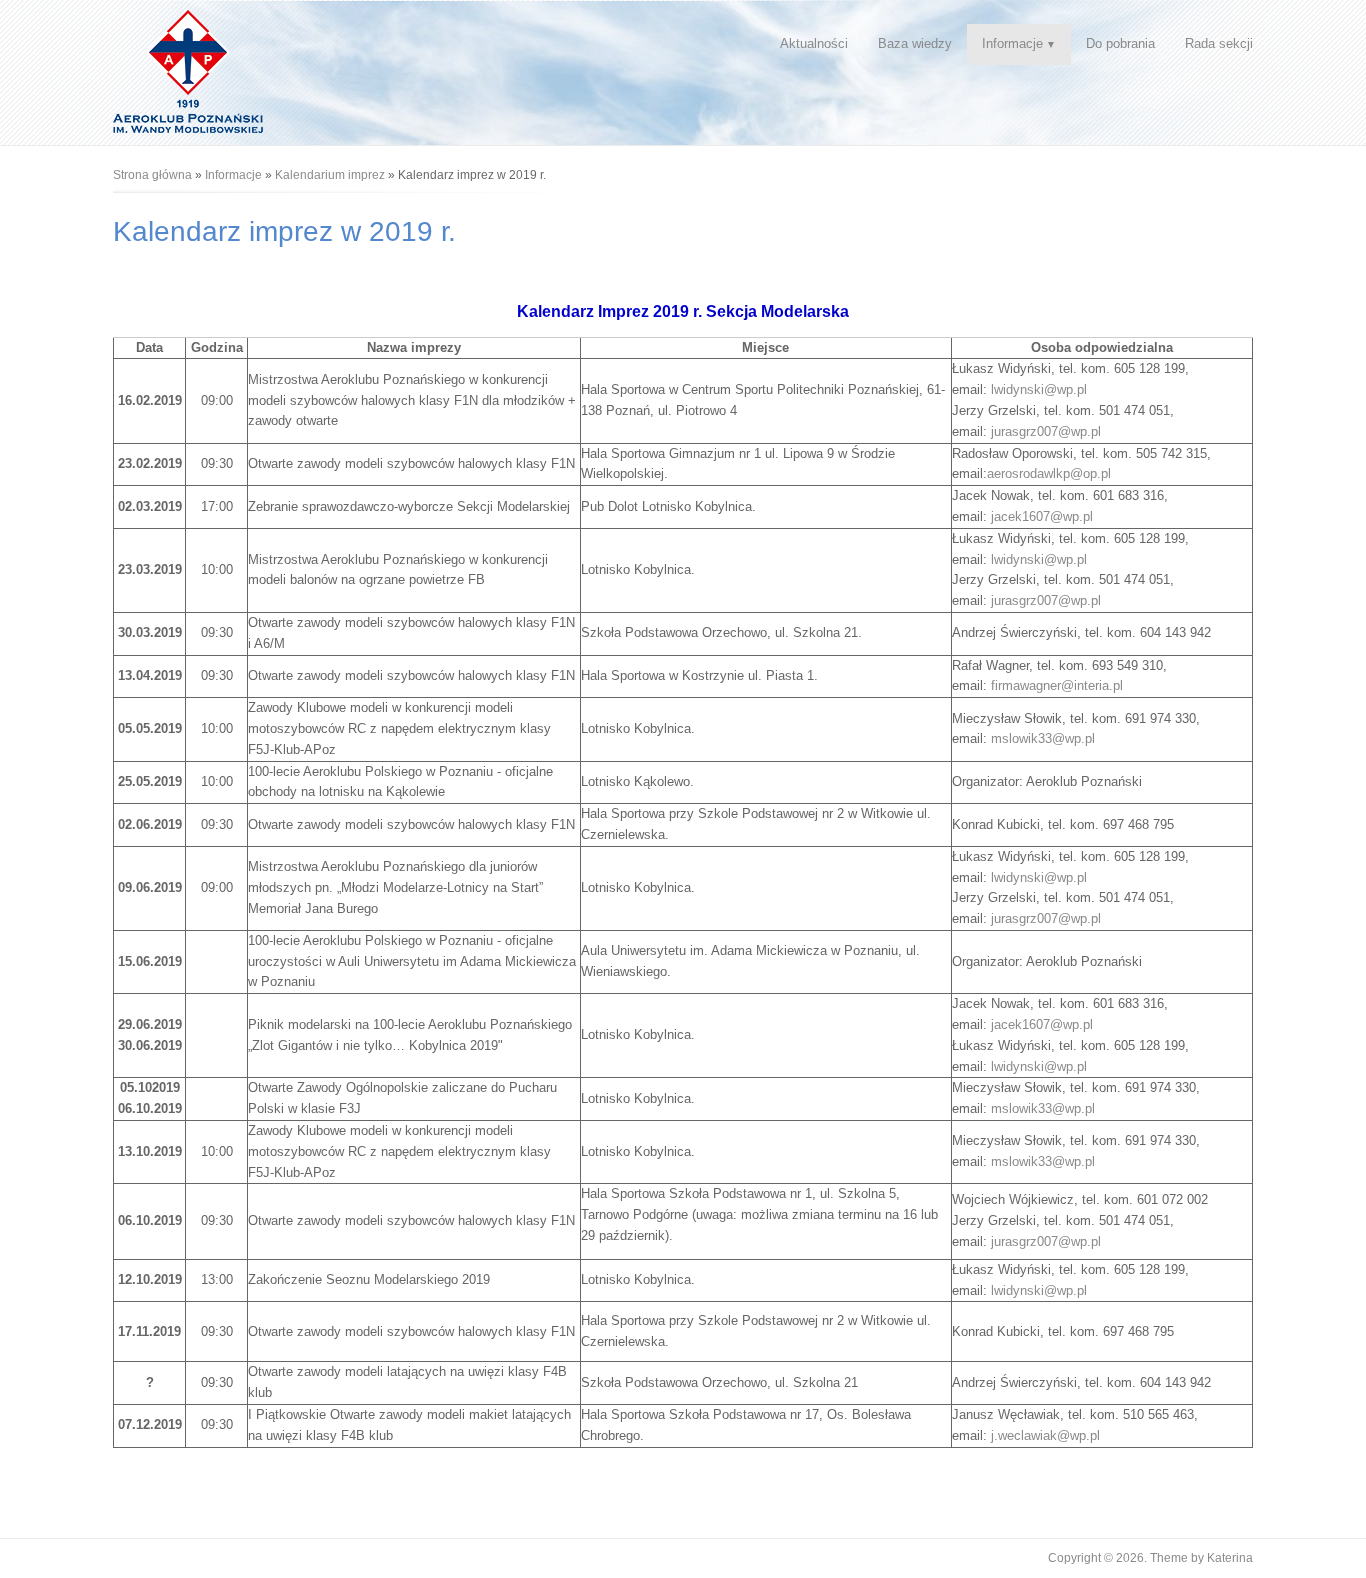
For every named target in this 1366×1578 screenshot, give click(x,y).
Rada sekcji (1219, 43)
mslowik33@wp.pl (1043, 738)
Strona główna (152, 175)
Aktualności (814, 43)
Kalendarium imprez (330, 175)
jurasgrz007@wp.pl (1046, 431)
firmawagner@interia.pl (1057, 685)
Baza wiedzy (915, 43)
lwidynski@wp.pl (1039, 389)
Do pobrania (1120, 43)
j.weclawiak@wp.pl (1045, 1435)
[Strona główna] (188, 70)
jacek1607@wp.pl (1042, 516)
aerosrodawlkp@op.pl (1049, 473)
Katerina (1230, 1558)
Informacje (1012, 43)
